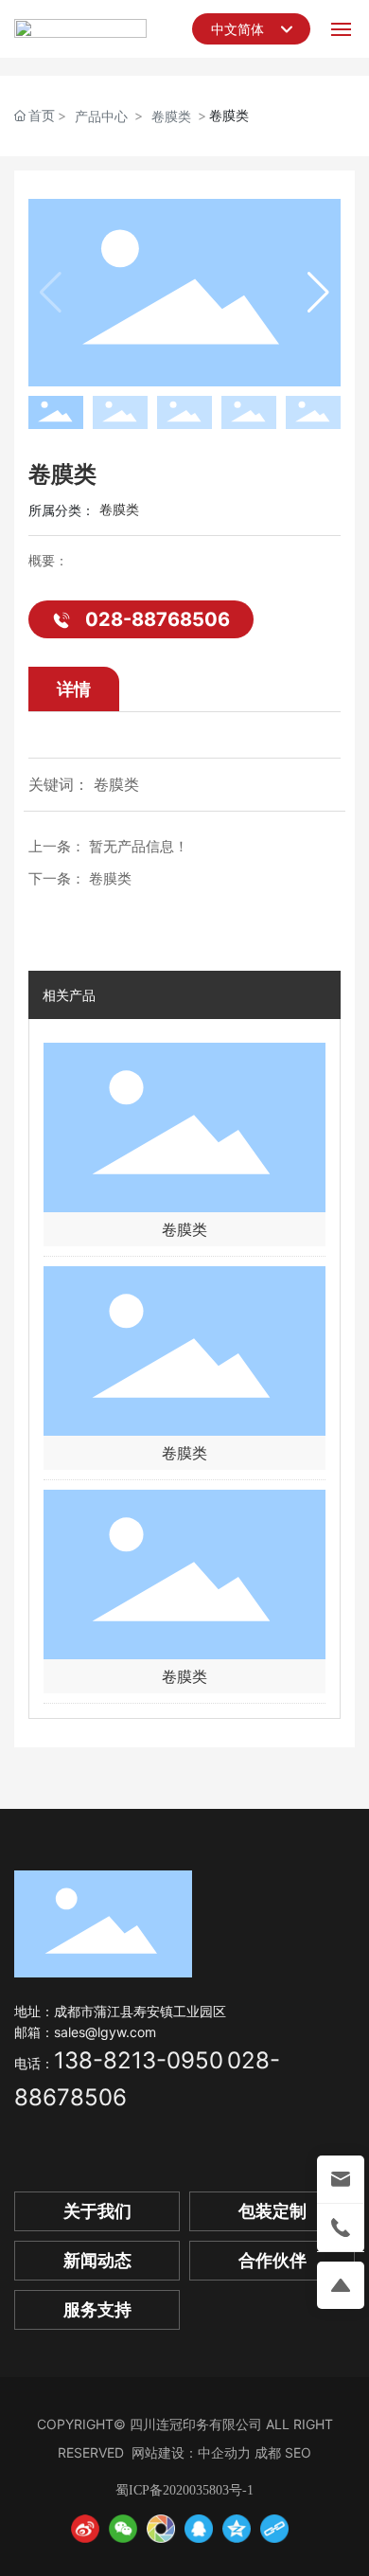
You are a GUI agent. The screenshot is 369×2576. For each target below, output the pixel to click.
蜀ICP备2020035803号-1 (184, 2490)
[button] (318, 293)
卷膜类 (171, 116)
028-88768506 (158, 619)
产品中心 (101, 116)
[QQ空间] (237, 2529)
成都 (268, 2452)
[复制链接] (274, 2529)
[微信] (123, 2529)
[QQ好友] (199, 2529)
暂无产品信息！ (139, 846)
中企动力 (224, 2452)
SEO (298, 2452)
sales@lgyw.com (105, 2032)
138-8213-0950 (139, 2060)
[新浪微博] (85, 2529)
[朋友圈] (161, 2529)
